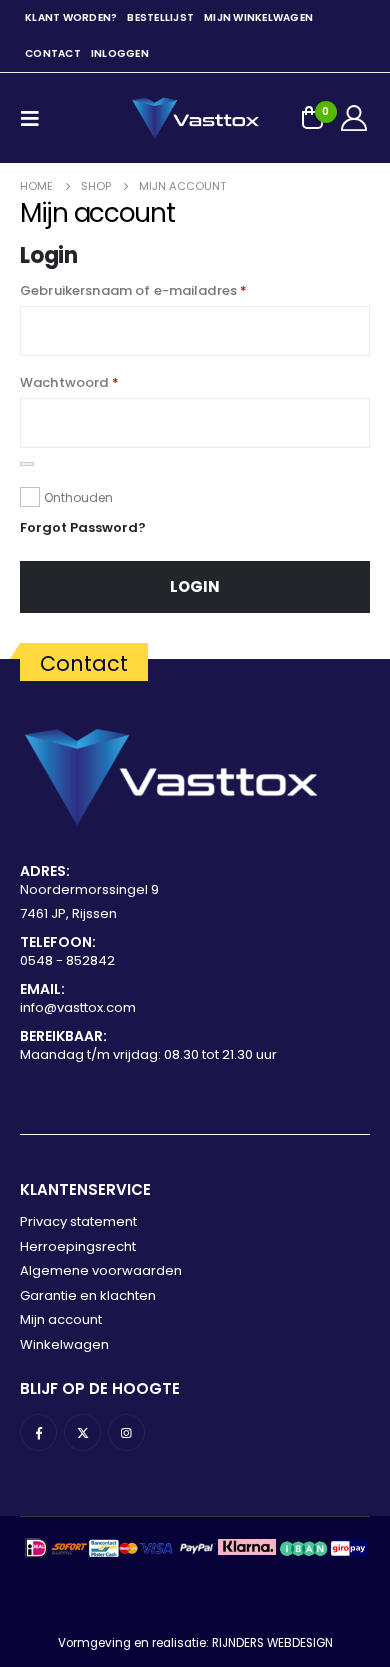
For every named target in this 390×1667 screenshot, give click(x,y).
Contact (53, 53)
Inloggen (120, 53)
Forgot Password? (83, 527)
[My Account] (354, 118)
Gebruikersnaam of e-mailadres (133, 290)
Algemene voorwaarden (101, 1270)
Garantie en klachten (88, 1295)
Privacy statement (78, 1221)
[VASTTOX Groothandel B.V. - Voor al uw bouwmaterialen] (195, 118)
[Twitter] (82, 1432)
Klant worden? (71, 17)
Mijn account (61, 1319)
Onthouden (78, 497)
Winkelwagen (64, 1344)
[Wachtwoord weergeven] (27, 464)
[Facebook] (38, 1432)
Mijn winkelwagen (258, 17)
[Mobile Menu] (36, 118)
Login (195, 586)
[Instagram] (126, 1432)
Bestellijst (160, 17)
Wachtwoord (69, 382)
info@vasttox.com (78, 1007)
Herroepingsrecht (78, 1246)
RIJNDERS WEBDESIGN (272, 1643)
